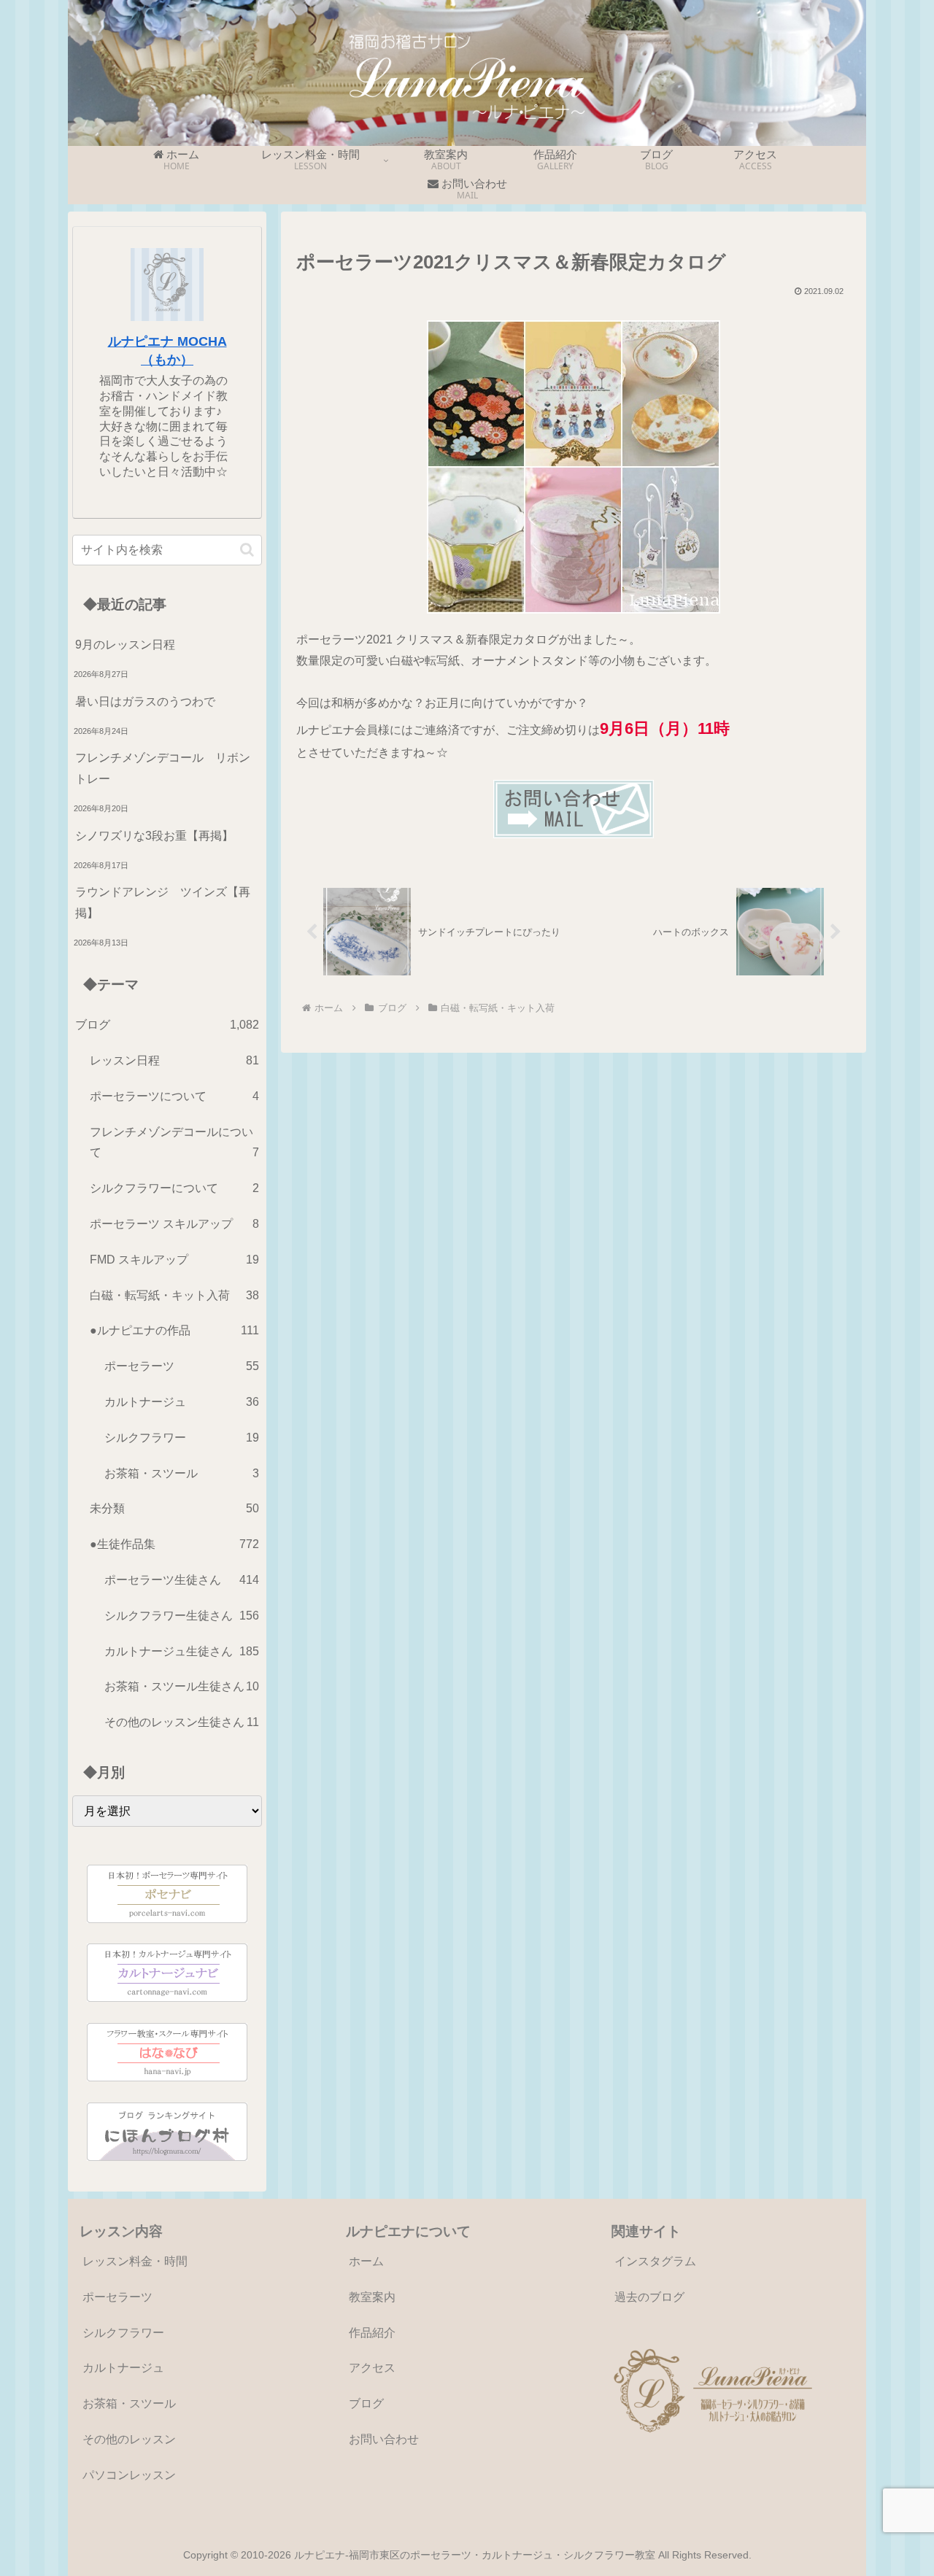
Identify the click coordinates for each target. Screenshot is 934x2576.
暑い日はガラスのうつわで (145, 701)
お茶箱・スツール (129, 2403)
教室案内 (372, 2297)
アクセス (372, 2368)
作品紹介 (372, 2333)
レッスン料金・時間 (135, 2261)
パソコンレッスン (129, 2475)
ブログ (366, 2403)
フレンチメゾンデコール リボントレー (163, 768)
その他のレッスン (129, 2439)
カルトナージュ (123, 2368)
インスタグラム (655, 2261)
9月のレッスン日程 (125, 645)
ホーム (366, 2261)
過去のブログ (649, 2297)
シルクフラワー (123, 2333)
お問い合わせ (384, 2439)
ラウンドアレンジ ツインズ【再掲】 (163, 902)
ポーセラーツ (117, 2297)
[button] (247, 550)
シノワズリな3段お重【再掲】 (154, 836)
